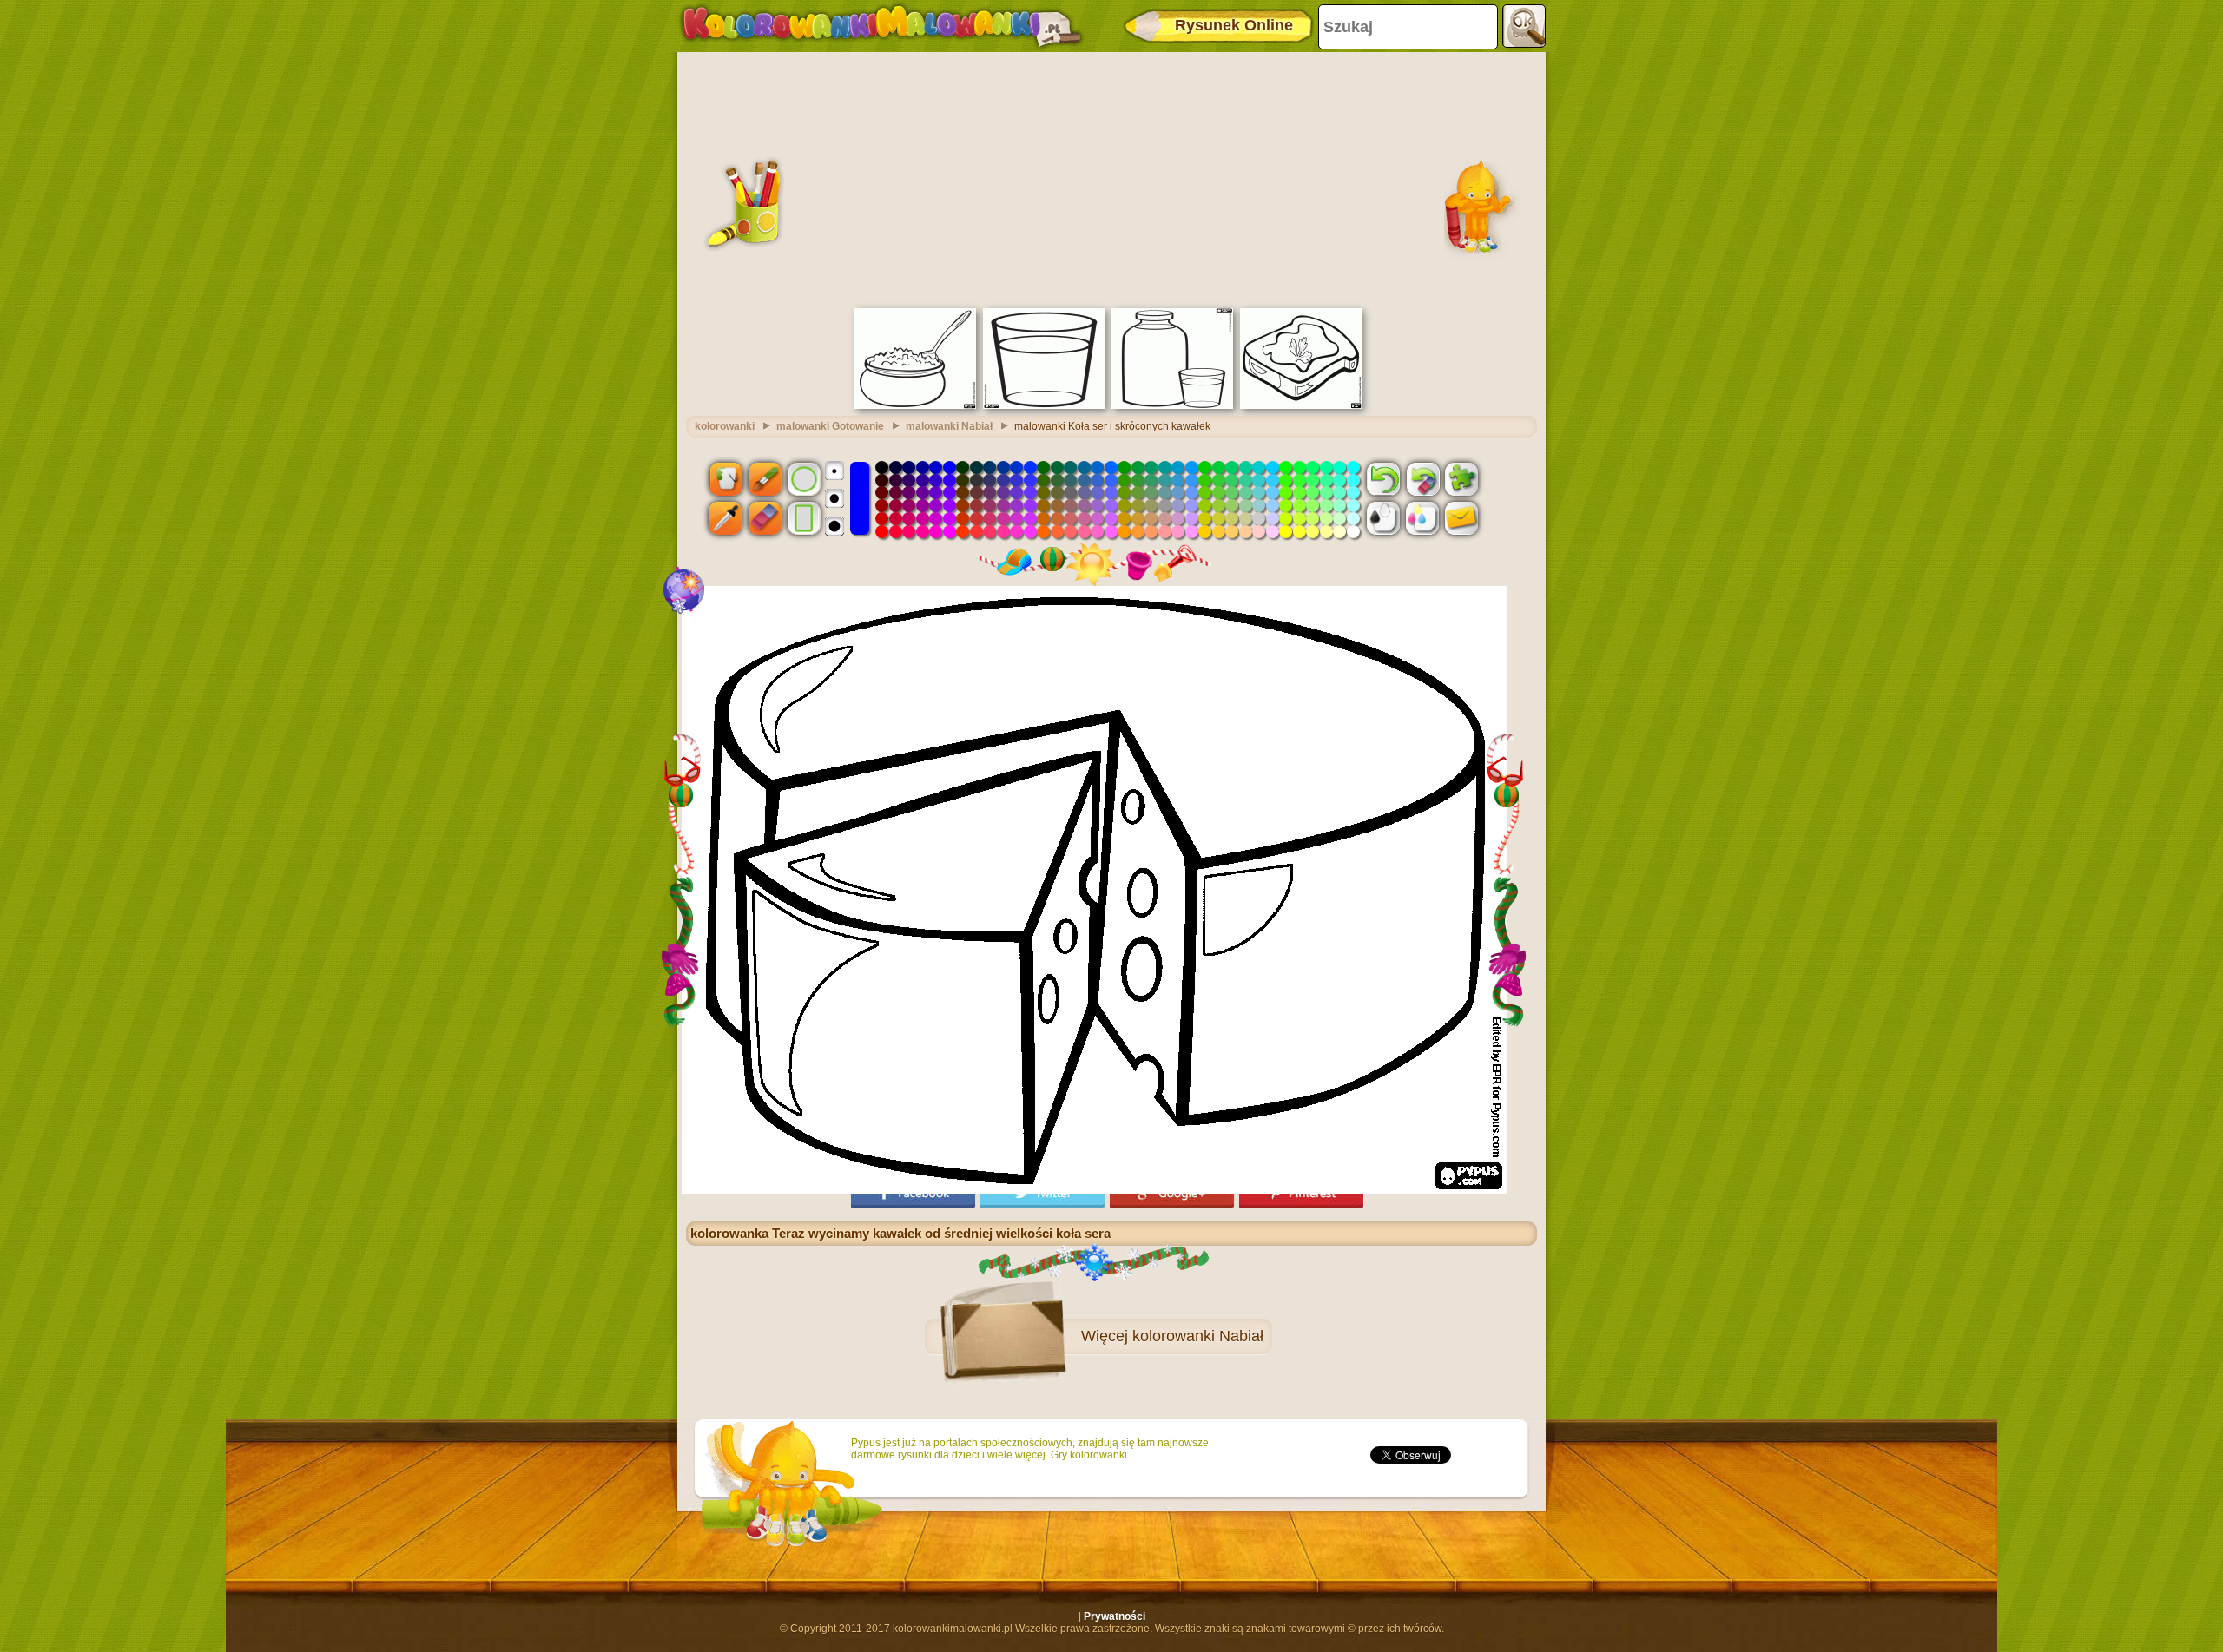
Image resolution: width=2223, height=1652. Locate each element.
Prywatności (1115, 1616)
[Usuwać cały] (1422, 478)
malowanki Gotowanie (830, 426)
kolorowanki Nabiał (1198, 1336)
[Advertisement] (1111, 178)
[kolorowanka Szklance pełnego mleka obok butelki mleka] (1172, 405)
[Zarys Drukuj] (1383, 518)
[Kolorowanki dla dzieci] (881, 26)
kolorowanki (725, 426)
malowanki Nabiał (949, 426)
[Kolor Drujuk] (1422, 518)
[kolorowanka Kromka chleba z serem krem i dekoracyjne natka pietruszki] (1301, 405)
